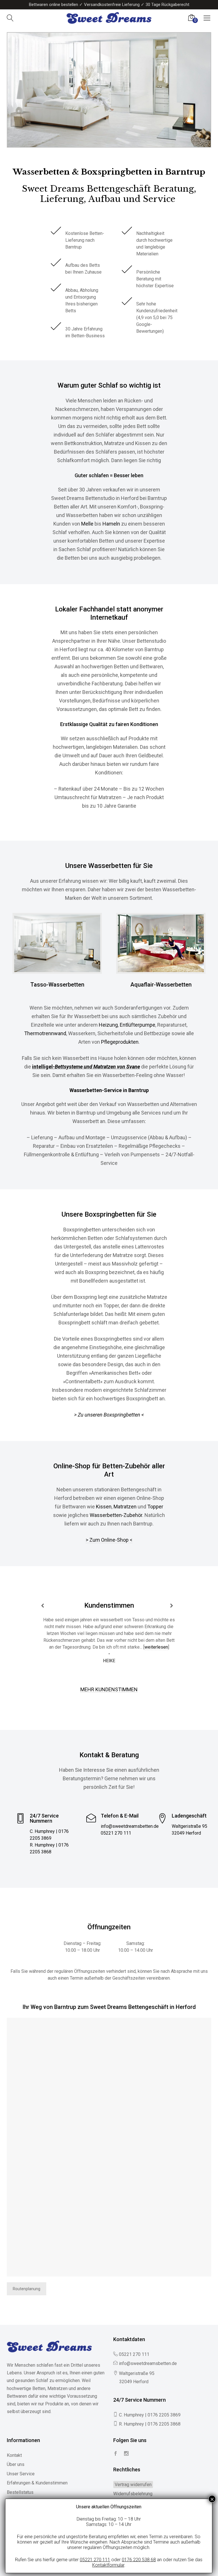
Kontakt (14, 2455)
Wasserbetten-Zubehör (116, 1515)
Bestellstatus (20, 2492)
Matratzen (125, 1507)
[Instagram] (126, 2454)
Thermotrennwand (45, 1033)
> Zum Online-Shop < (109, 1540)
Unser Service (21, 2474)
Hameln (111, 524)
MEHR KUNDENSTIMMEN (109, 1689)
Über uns (16, 2464)
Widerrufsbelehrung (133, 2494)
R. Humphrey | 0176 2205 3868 (150, 2424)
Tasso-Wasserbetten (57, 985)
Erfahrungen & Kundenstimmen (37, 2483)
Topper (155, 1507)
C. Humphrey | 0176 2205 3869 (150, 2415)
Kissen (104, 1507)
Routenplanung (27, 2289)
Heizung (108, 1025)
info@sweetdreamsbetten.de (130, 1826)
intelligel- (86, 1067)
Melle (87, 524)
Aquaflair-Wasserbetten (161, 985)
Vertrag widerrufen (133, 2485)
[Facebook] (116, 2454)
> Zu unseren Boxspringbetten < (109, 1415)
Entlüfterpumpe (138, 1025)
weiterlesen (156, 1647)
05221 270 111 (116, 1833)
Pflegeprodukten (120, 1042)
